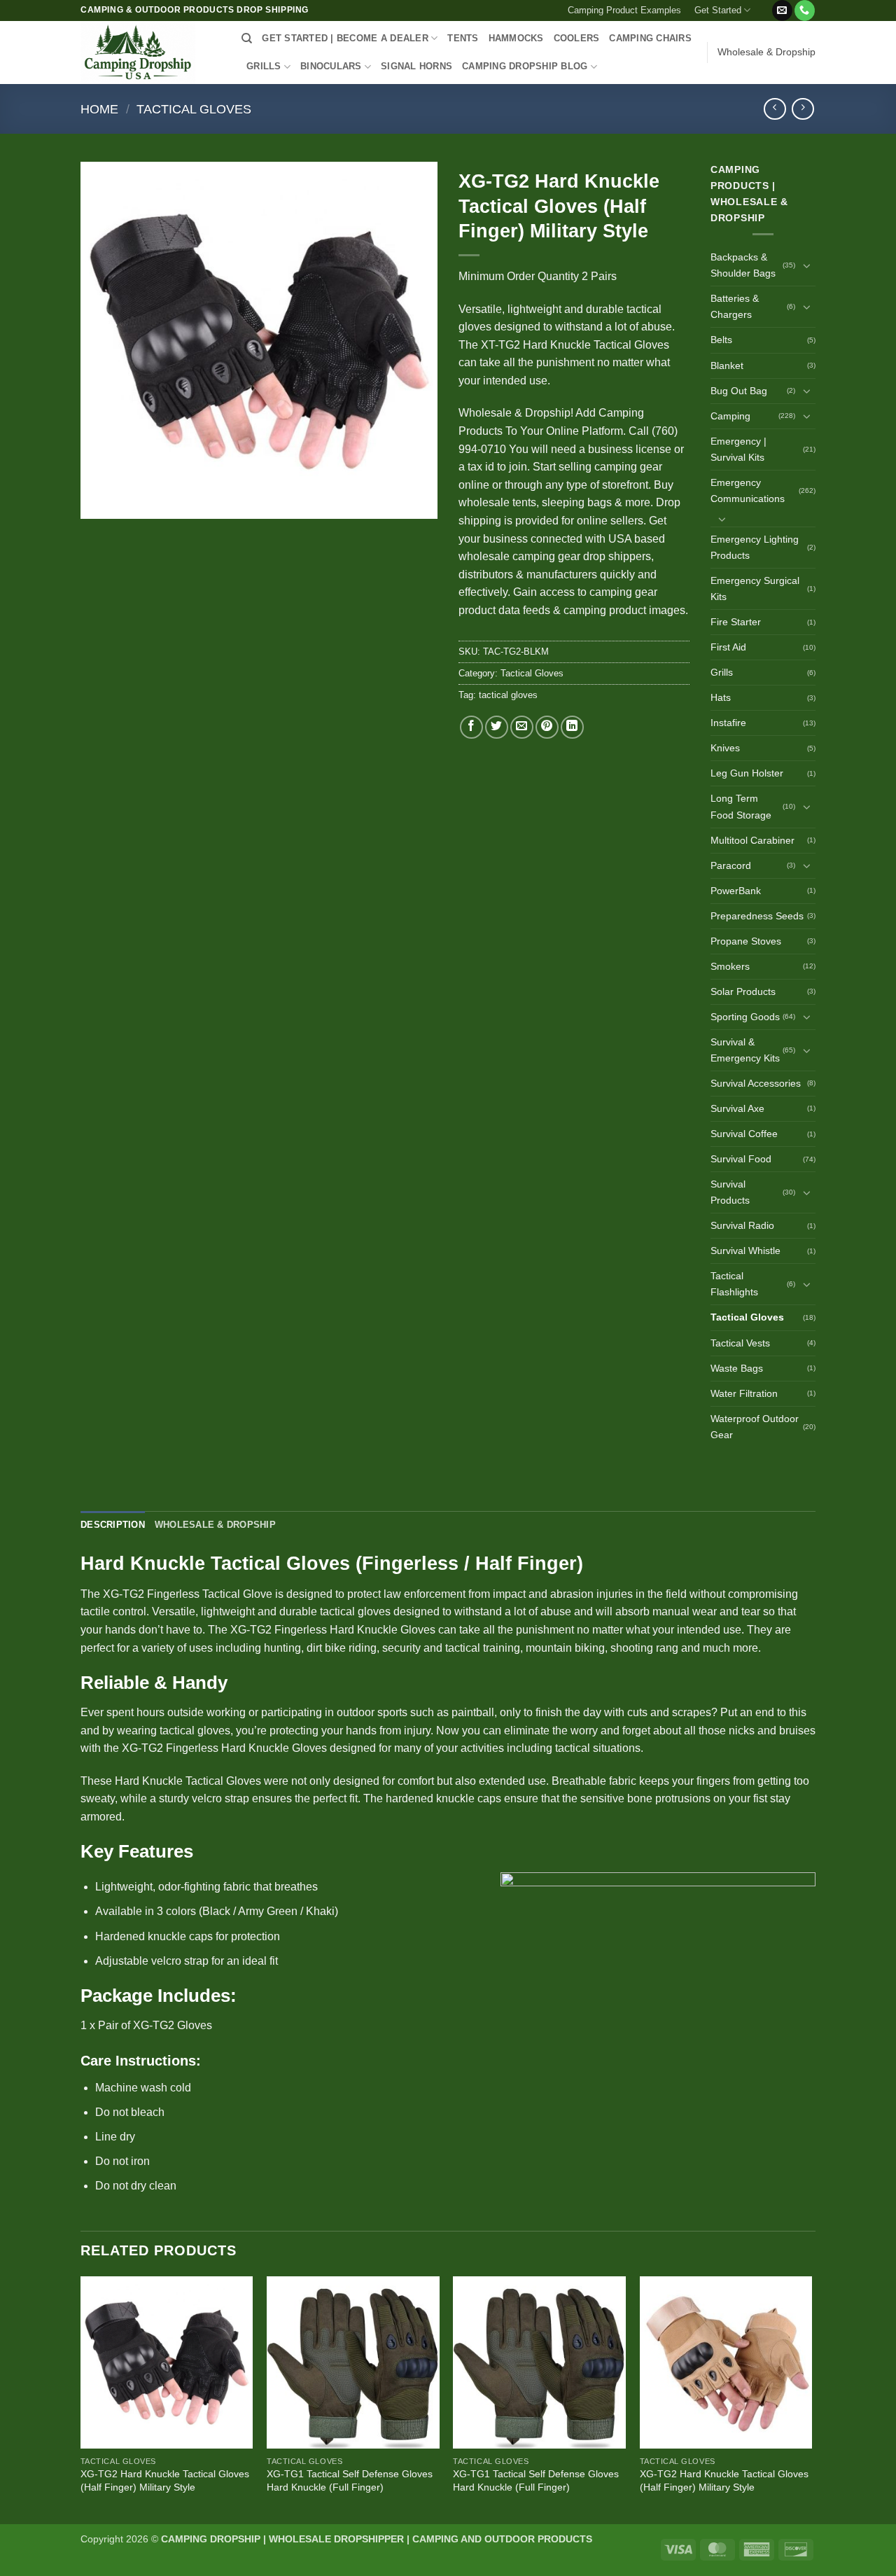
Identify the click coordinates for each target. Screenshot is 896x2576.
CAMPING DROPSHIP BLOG (525, 66)
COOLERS (577, 38)
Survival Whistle (745, 1251)
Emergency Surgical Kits (755, 589)
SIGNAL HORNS (416, 66)
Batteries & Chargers (735, 306)
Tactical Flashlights (734, 1284)
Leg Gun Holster (747, 773)
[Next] (811, 2399)
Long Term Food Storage (741, 806)
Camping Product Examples (624, 10)
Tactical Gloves (194, 109)
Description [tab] (113, 1525)
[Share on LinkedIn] (572, 727)
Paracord (731, 865)
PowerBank (736, 891)
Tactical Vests (740, 1343)
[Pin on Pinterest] (547, 727)
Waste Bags (737, 1368)
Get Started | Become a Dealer (345, 38)
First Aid (728, 647)
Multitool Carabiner (752, 840)
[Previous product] (803, 109)
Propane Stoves (746, 941)
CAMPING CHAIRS (650, 38)
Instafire (728, 723)
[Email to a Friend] (522, 727)
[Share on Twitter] (497, 727)
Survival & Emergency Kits (745, 1050)
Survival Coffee (744, 1134)
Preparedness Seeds (757, 916)
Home (99, 109)
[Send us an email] (782, 11)
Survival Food (741, 1159)
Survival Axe (737, 1108)
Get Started (718, 10)
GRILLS (264, 66)
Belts (721, 340)
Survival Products (730, 1192)
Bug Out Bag (739, 391)
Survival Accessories (756, 1083)
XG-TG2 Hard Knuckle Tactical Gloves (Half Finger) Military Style (165, 2480)
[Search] (247, 39)
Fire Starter (736, 622)
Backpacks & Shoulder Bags (743, 265)
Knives (725, 748)
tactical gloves (508, 695)
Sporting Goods (745, 1017)
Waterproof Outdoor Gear (755, 1427)
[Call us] (805, 11)
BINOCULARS (331, 66)
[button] (764, 5)
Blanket (727, 365)
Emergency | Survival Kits (738, 449)
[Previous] (81, 2399)
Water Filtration (744, 1393)
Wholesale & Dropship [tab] (215, 1525)
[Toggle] (807, 265)
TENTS (463, 38)
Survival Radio (742, 1225)
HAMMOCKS (516, 38)
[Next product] (775, 109)
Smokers (730, 966)
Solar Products (743, 991)
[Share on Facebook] (471, 727)
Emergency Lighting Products (755, 547)
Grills (722, 672)
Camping (730, 416)
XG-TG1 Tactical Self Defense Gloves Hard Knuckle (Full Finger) (350, 2480)
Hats (721, 697)
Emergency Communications (748, 490)
